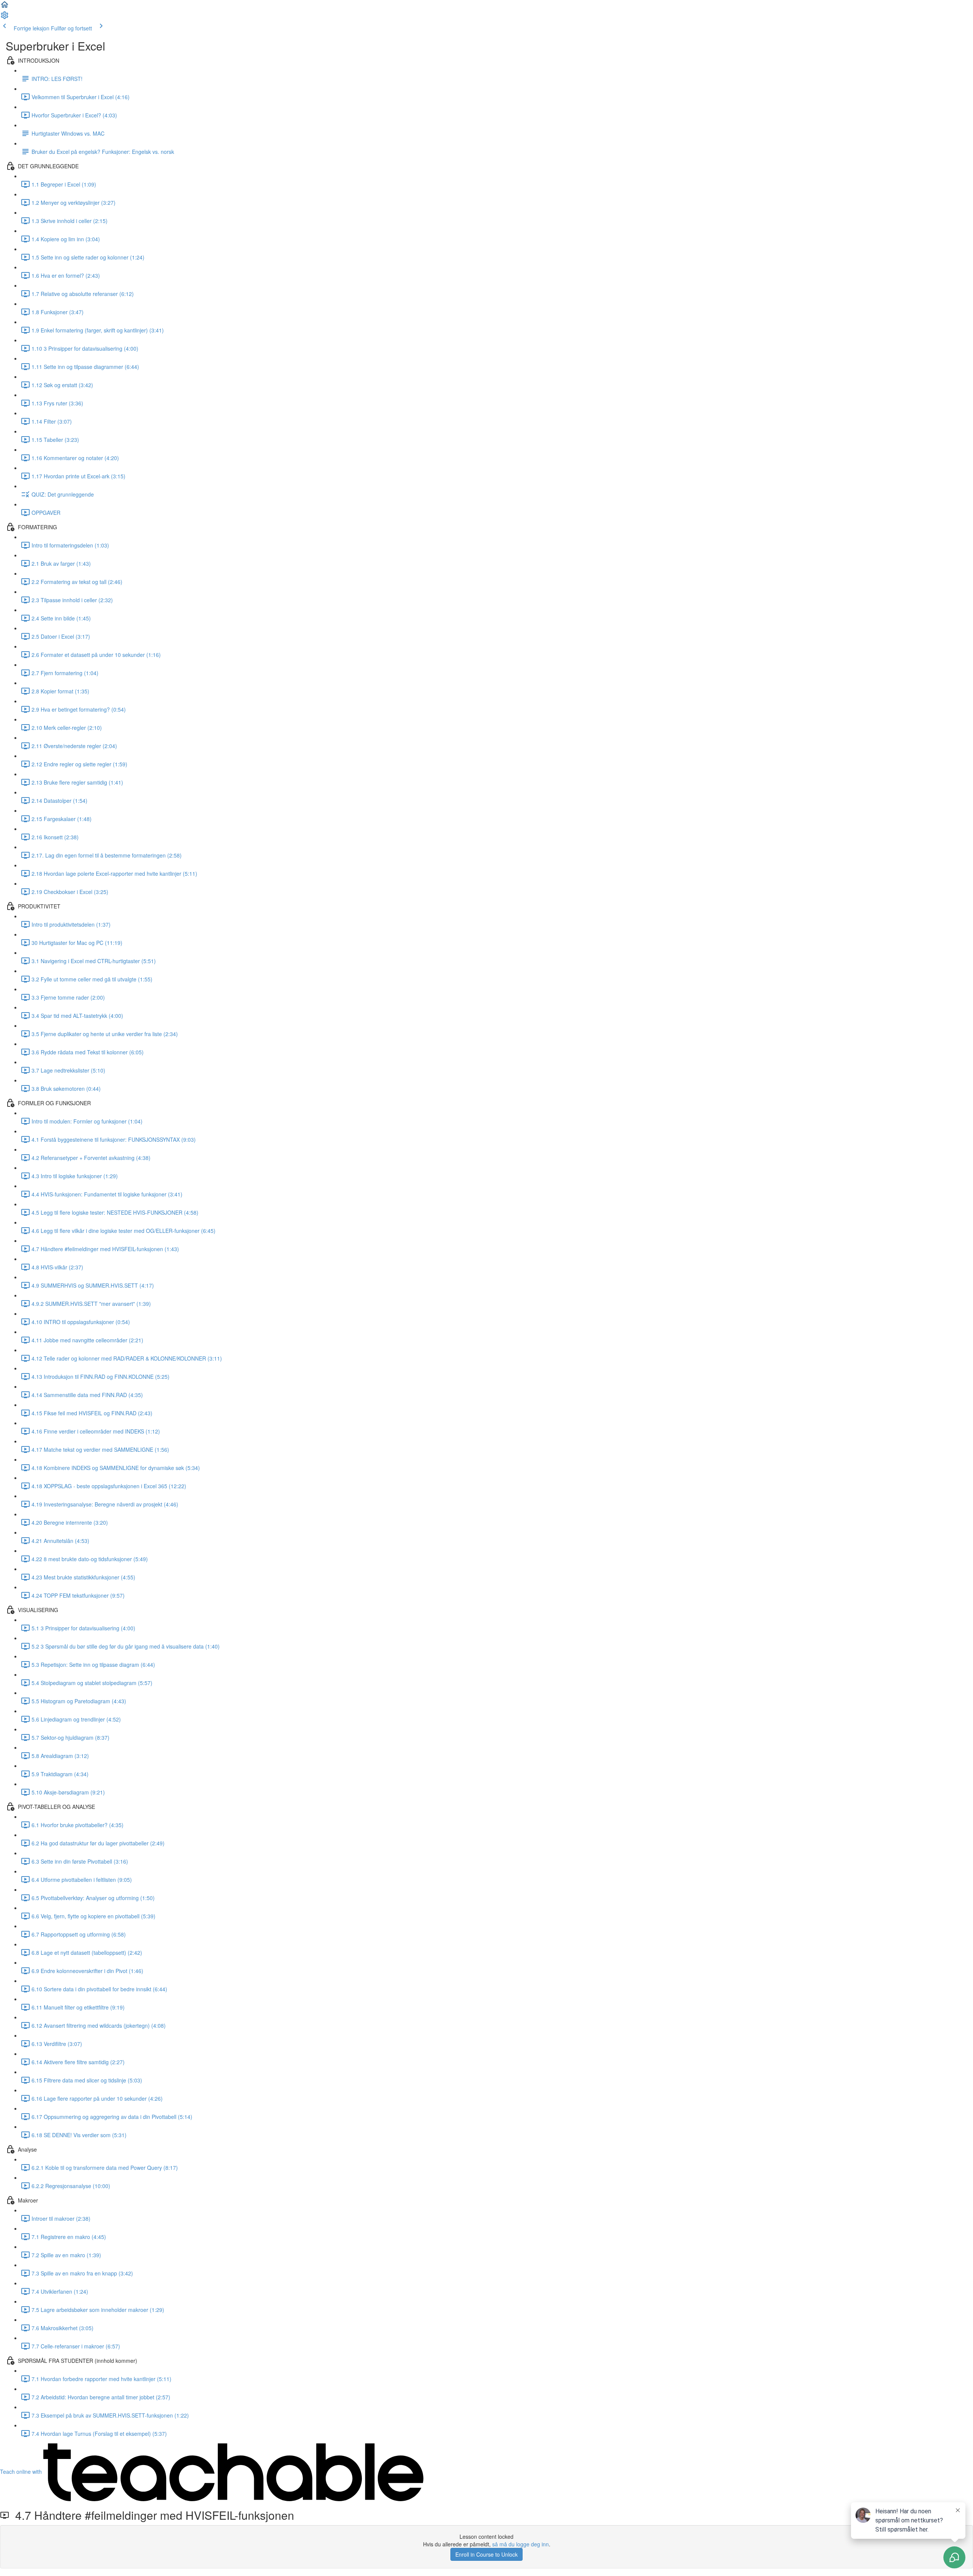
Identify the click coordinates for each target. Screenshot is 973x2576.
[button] (5, 7)
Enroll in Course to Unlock (486, 2554)
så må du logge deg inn (521, 2544)
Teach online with (22, 2472)
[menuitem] (5, 17)
